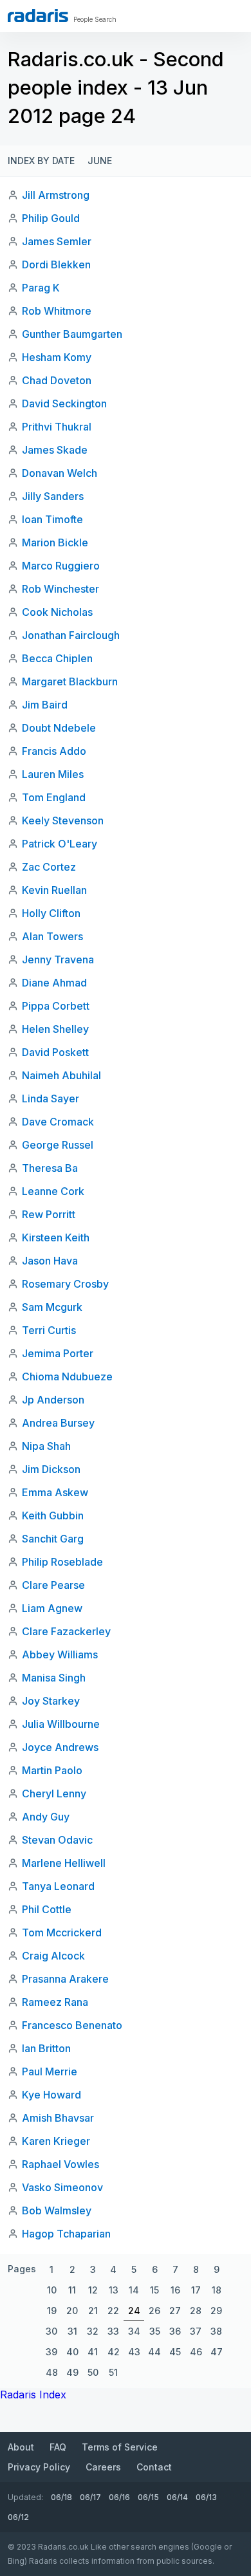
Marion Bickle (55, 542)
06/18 (61, 2497)
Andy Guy (46, 1817)
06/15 (148, 2497)
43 (134, 2352)
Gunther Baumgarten (72, 334)
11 (72, 2290)
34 (134, 2331)
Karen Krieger (56, 2141)
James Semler (57, 241)
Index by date (41, 161)
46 (196, 2352)
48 (52, 2372)
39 (51, 2352)
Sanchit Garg (53, 1539)
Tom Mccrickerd (62, 1932)
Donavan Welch (60, 473)
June (100, 161)
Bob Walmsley (57, 2210)
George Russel (58, 1145)
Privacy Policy (39, 2467)
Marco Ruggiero (61, 566)
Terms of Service (120, 2447)
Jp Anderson (53, 1400)
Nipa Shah (46, 1446)
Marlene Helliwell (64, 1863)
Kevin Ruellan (54, 890)
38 (216, 2331)
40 (72, 2352)
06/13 (206, 2497)
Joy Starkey (51, 1701)
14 (134, 2290)
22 (113, 2311)
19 (52, 2311)
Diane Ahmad (54, 983)
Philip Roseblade (62, 1562)
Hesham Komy (57, 357)
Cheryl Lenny (54, 1793)
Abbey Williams (60, 1654)
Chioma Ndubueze (67, 1376)
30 (51, 2331)
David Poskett (55, 1052)
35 (155, 2331)
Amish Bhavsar (58, 2118)
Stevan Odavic (57, 1840)
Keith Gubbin (53, 1515)
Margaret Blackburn (70, 681)
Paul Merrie (50, 2071)
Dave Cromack (58, 1122)
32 (93, 2331)
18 (217, 2290)
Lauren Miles (53, 774)
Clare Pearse (53, 1585)
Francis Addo (54, 751)
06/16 (119, 2497)
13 (114, 2290)
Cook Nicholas (57, 612)
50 (93, 2372)
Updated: (25, 2497)
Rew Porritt (49, 1214)
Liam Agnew (52, 1608)
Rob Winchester (60, 589)
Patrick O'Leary (60, 844)
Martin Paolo (52, 1770)
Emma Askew (55, 1492)
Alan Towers (52, 936)
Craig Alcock (53, 1956)
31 (72, 2331)
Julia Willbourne (61, 1724)
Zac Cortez (49, 867)
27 (175, 2311)
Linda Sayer (51, 1098)
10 (52, 2290)
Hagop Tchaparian (66, 2234)
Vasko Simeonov (62, 2187)
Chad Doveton (57, 380)
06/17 (90, 2497)
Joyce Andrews (60, 1747)
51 (113, 2372)
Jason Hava (50, 1261)
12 (93, 2290)
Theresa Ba (50, 1168)
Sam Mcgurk (52, 1307)
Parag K (41, 288)
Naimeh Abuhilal (61, 1075)
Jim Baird (45, 705)
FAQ (58, 2447)
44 (154, 2352)
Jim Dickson (51, 1469)
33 (113, 2331)
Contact (154, 2467)
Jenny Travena (58, 959)
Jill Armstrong (56, 195)
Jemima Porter (58, 1353)
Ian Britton (46, 2048)
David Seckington (64, 403)
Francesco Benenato (72, 2025)
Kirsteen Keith (56, 1237)
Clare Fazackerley (66, 1631)
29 (216, 2311)
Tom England (54, 797)
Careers (103, 2467)
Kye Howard (51, 2095)
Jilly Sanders (53, 496)
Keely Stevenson (63, 820)
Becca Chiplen (57, 658)
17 (196, 2290)
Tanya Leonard (58, 1886)
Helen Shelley (55, 1029)
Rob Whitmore (57, 311)
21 (93, 2311)
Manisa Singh (54, 1678)
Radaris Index (33, 2395)
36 (175, 2331)
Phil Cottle (47, 1909)
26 (154, 2311)
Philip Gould (51, 218)
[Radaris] (38, 15)
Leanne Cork (53, 1191)
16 (175, 2290)
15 (154, 2290)
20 (72, 2311)
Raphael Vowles (60, 2164)
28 (196, 2311)
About (21, 2447)
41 (93, 2352)
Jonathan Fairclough (71, 635)
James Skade (55, 450)
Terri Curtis (49, 1330)
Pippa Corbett (56, 1006)
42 (114, 2352)
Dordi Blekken (56, 264)
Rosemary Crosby (65, 1284)
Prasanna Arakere (65, 1979)
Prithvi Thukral (57, 427)
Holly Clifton (51, 913)
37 (196, 2331)
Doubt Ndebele (59, 728)
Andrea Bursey (58, 1423)
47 (217, 2352)
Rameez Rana (55, 2002)
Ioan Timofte (52, 519)
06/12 (18, 2517)
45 (175, 2352)
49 (72, 2372)
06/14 (177, 2497)
